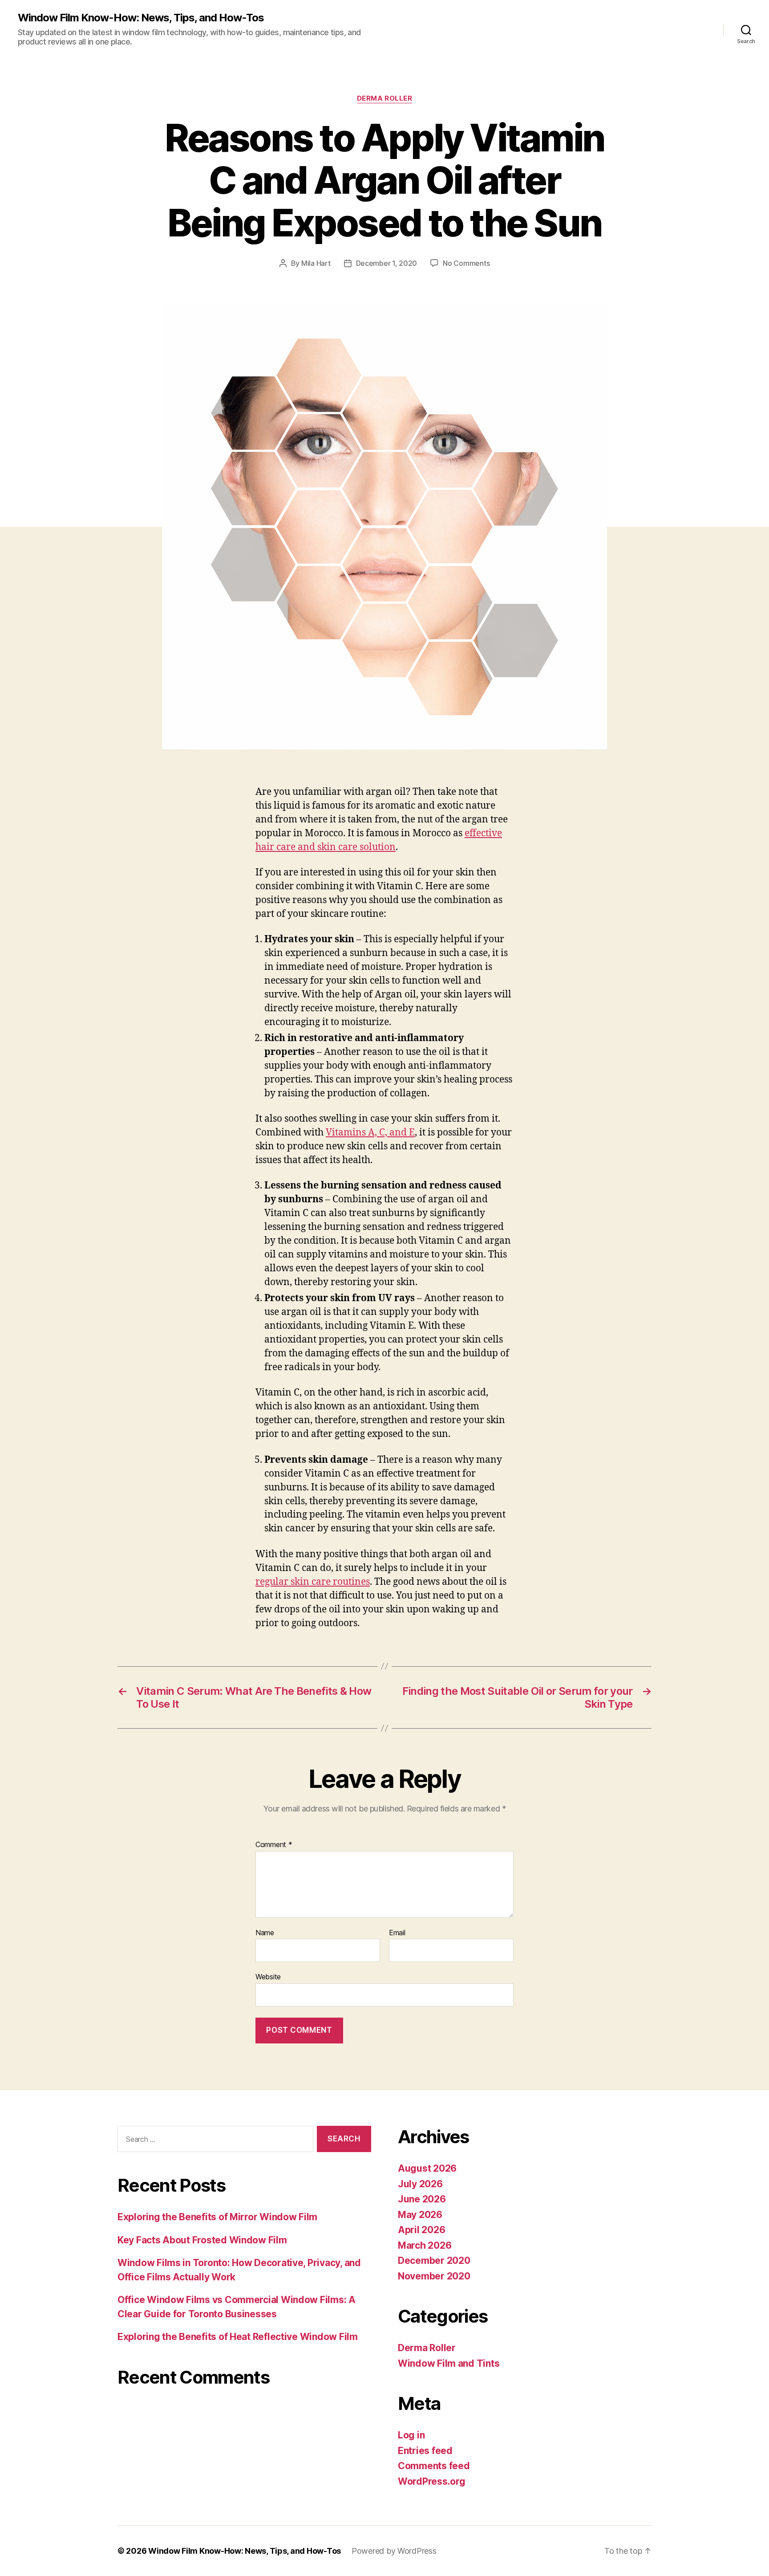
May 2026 (420, 2215)
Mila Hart (316, 263)
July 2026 (420, 2184)
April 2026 (421, 2230)
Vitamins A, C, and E (370, 1133)
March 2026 (425, 2245)
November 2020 (434, 2276)
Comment (274, 1845)
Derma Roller (385, 98)
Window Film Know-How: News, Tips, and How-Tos (141, 18)
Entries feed (425, 2451)
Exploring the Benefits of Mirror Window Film (217, 2217)
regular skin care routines (313, 1582)
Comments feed (434, 2466)
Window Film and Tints (449, 2363)
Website (268, 1977)
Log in (411, 2435)
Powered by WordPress (394, 2551)
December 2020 (434, 2261)
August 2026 (427, 2168)
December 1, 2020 (387, 263)
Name (265, 1933)
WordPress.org (432, 2481)
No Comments (466, 263)
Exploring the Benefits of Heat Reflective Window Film (238, 2337)
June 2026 (422, 2199)
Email (397, 1933)
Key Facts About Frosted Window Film (202, 2240)
